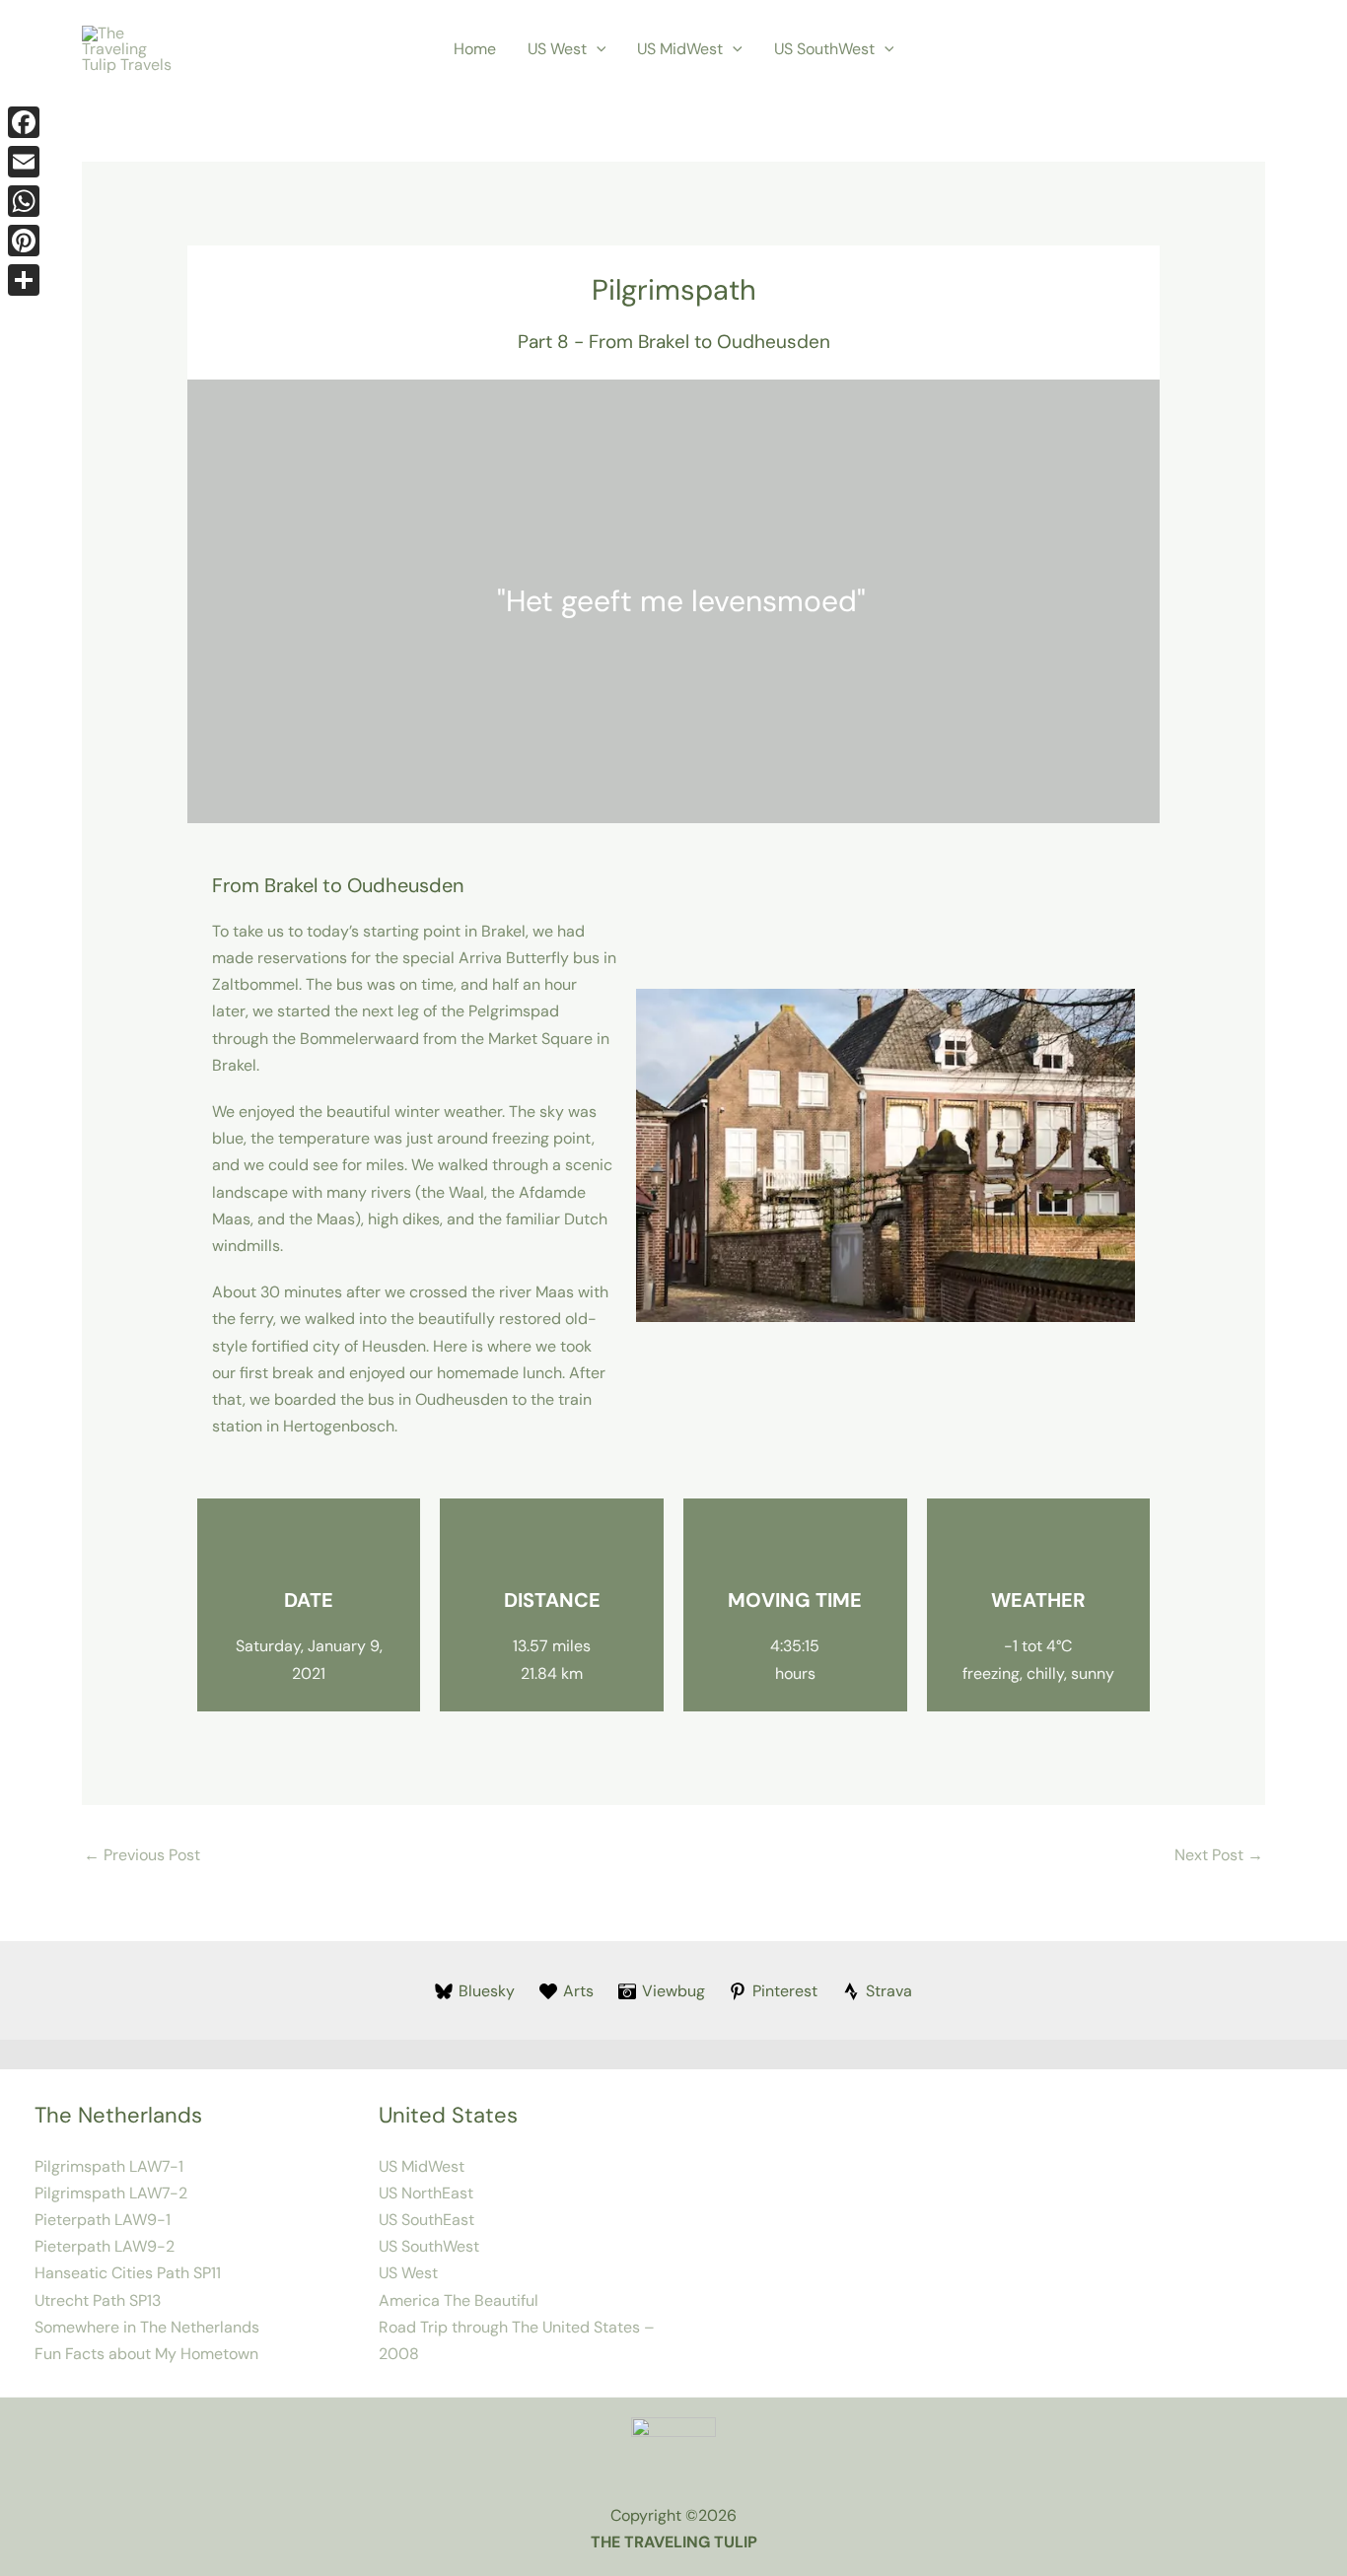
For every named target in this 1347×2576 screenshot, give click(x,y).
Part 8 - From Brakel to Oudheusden (674, 342)
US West (557, 49)
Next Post (1219, 1855)
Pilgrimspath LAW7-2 (111, 2193)
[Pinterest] (24, 241)
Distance (552, 1600)
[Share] (24, 280)
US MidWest (680, 49)
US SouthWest (824, 49)
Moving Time (795, 1600)
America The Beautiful (459, 2300)
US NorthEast (426, 2193)
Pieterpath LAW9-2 (105, 2246)
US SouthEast (426, 2220)
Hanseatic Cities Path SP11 (128, 2273)
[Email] (24, 162)
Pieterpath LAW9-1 (103, 2220)
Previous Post (142, 1855)
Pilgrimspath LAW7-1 (109, 2166)
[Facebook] (24, 122)
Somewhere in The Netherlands (147, 2327)
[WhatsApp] (24, 201)
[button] (597, 49)
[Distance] (552, 1548)
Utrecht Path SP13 (98, 2300)
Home (475, 49)
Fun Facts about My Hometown (146, 2354)
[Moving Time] (795, 1548)
